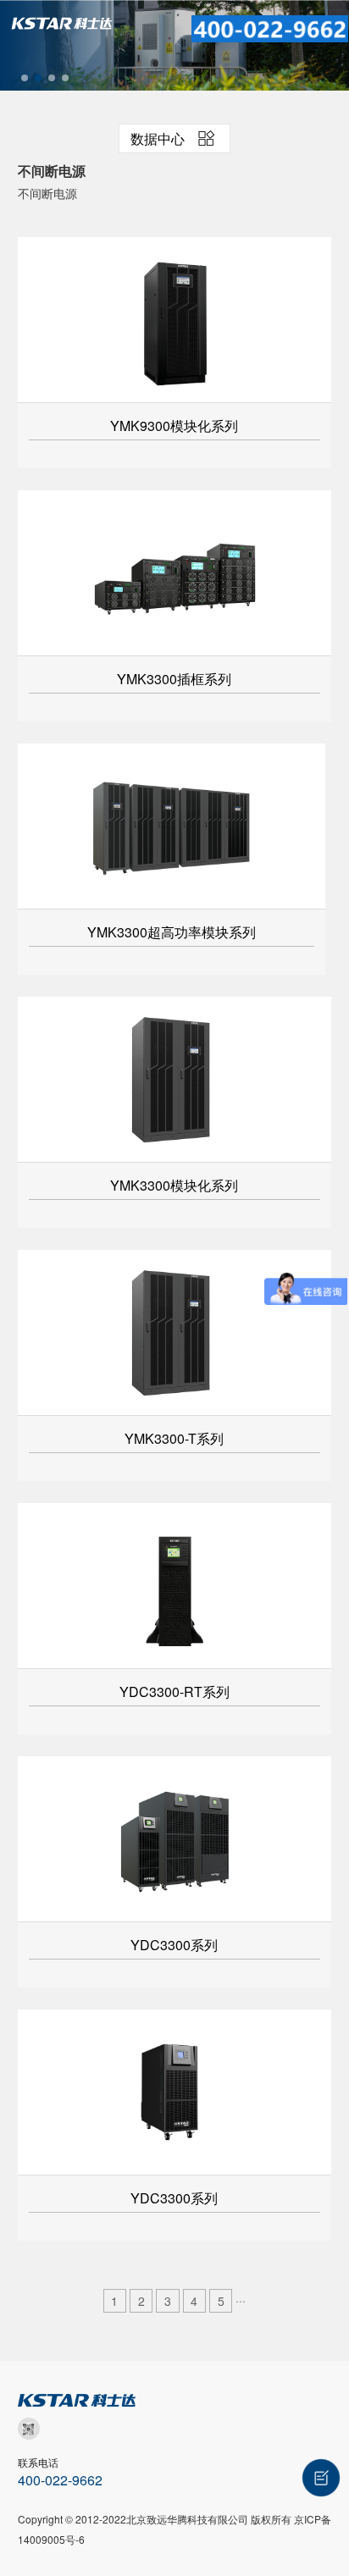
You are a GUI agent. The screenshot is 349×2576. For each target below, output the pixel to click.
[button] (25, 78)
